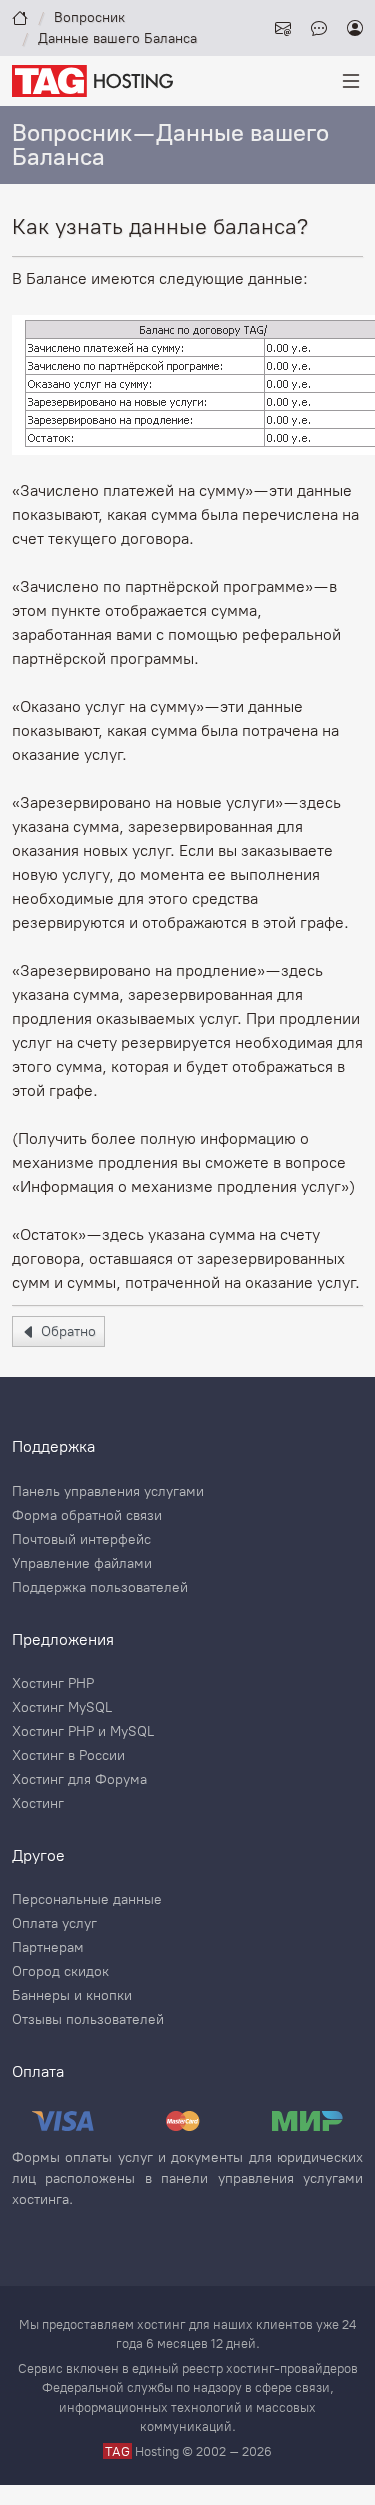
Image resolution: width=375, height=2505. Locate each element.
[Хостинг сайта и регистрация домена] (92, 79)
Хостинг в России (68, 1756)
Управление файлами (82, 1564)
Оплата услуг (54, 1924)
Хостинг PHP (53, 1684)
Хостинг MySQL (62, 1708)
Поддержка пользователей (100, 1588)
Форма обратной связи (87, 1516)
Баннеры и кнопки (72, 1996)
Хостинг (38, 1804)
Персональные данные (87, 1900)
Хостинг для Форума (79, 1780)
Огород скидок (60, 1972)
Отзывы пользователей (88, 2020)
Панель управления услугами (108, 1492)
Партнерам (48, 1948)
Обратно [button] (66, 1331)
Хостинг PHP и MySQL (83, 1732)
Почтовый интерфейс (81, 1540)
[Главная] (20, 17)
